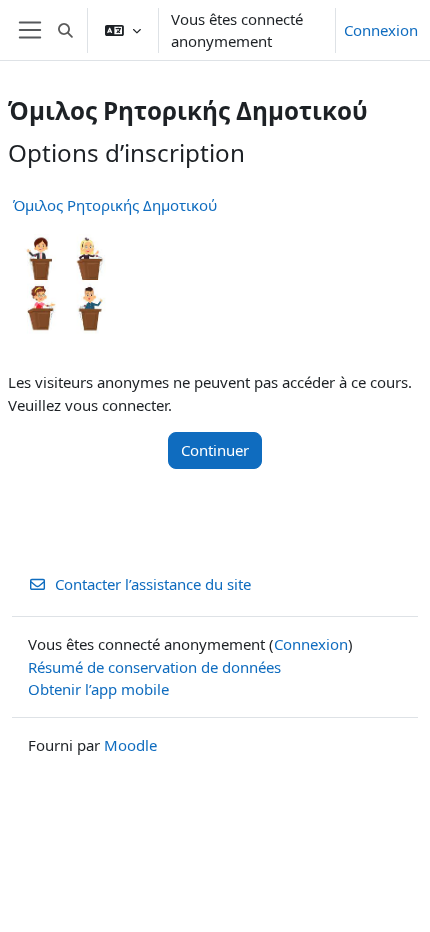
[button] (65, 30)
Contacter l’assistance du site (153, 584)
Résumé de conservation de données (154, 667)
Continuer (215, 450)
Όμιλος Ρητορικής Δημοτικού (115, 205)
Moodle (130, 745)
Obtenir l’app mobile (98, 689)
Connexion (381, 30)
